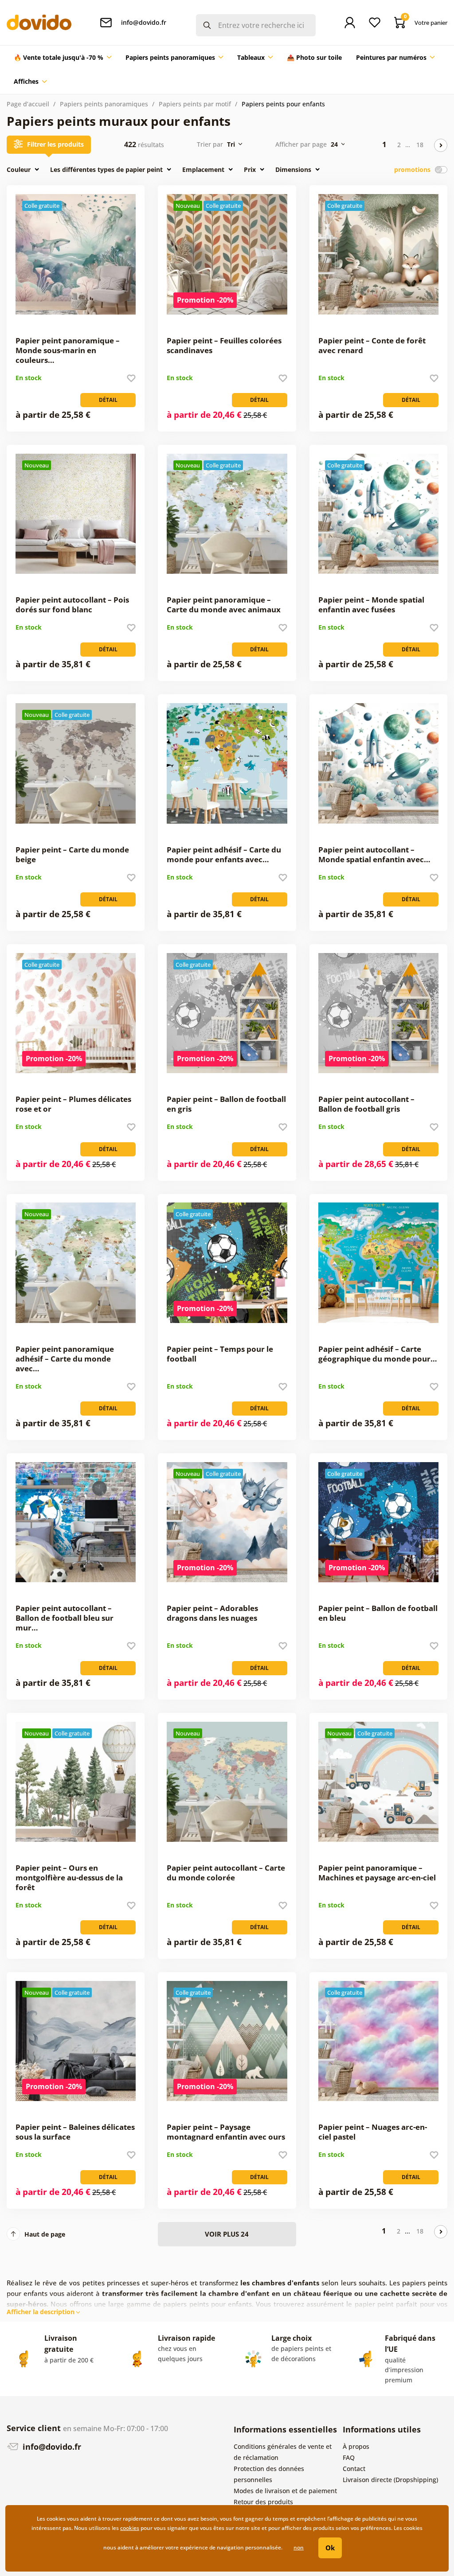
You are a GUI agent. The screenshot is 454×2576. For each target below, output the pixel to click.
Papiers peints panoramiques (104, 104)
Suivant (441, 145)
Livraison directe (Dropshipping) (390, 2480)
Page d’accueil (28, 104)
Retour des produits (263, 2502)
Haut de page (45, 2234)
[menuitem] (63, 58)
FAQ (349, 2457)
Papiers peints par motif (195, 104)
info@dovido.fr (51, 2447)
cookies (130, 2528)
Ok (330, 2548)
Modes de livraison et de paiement (285, 2491)
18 (420, 145)
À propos (356, 2446)
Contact (354, 2469)
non (299, 2547)
